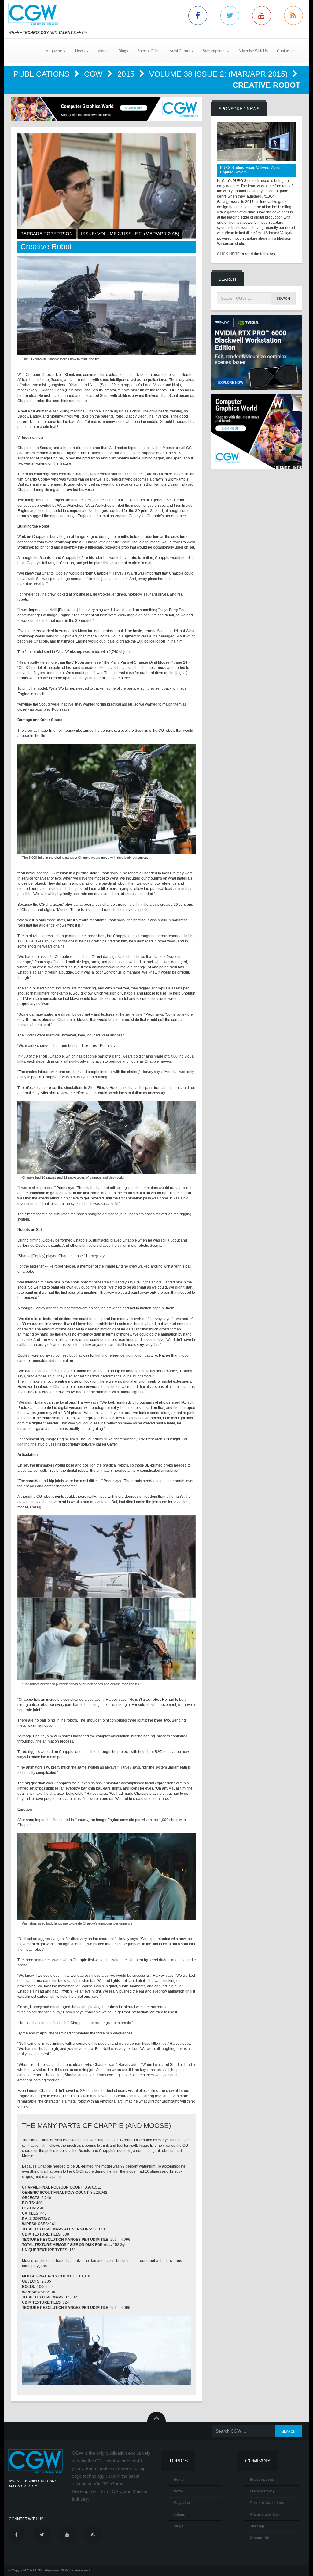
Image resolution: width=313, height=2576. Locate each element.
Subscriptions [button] (214, 51)
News (178, 2491)
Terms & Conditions (267, 2503)
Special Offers (149, 51)
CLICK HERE (228, 254)
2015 (127, 74)
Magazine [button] (54, 51)
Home (179, 2480)
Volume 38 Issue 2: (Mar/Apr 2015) (219, 74)
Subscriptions (262, 2480)
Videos (104, 51)
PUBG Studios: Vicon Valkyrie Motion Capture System (251, 170)
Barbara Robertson (47, 234)
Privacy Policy (262, 2491)
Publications (43, 74)
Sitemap (257, 2526)
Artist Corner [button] (180, 51)
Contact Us (286, 51)
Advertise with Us (265, 2515)
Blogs (123, 51)
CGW (94, 74)
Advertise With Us (253, 51)
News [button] (80, 51)
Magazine (182, 2503)
